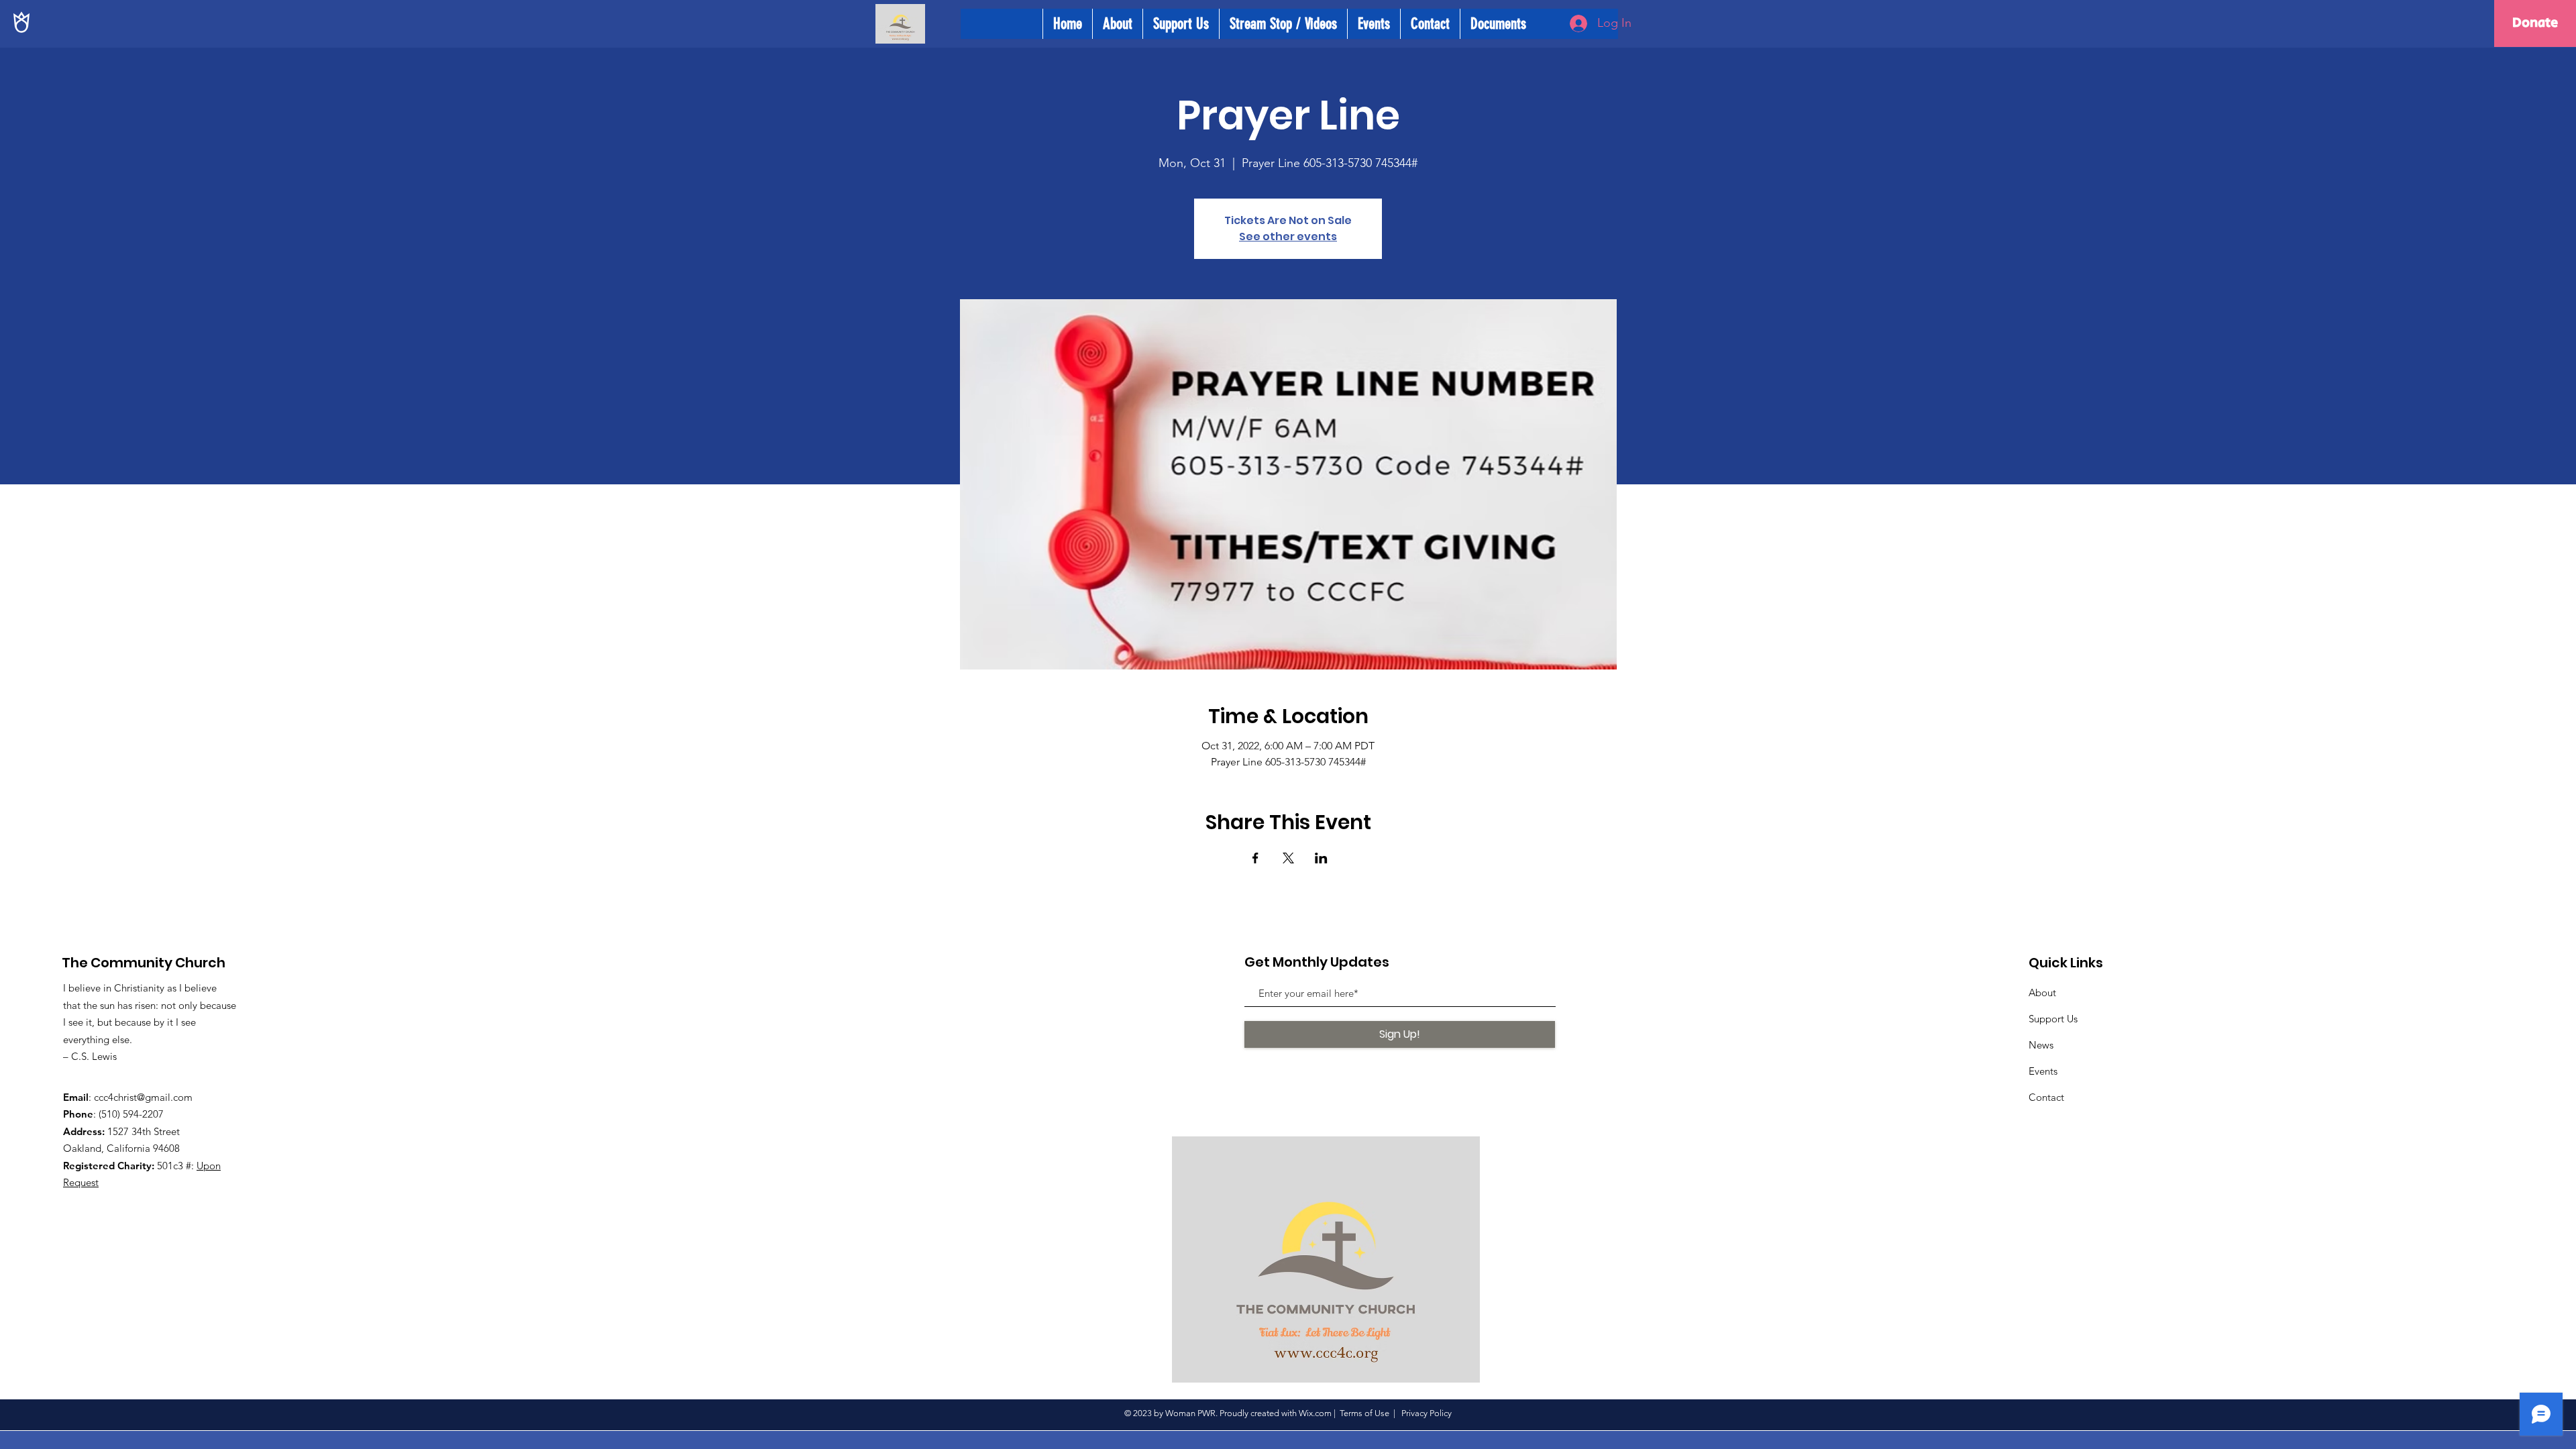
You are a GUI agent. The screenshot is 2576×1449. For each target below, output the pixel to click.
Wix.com (1315, 1413)
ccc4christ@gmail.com (143, 1097)
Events (2043, 1071)
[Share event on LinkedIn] (1321, 858)
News (2041, 1045)
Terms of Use (1364, 1413)
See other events (1288, 236)
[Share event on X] (1288, 858)
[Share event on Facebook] (1255, 858)
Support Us (2053, 1019)
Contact (2046, 1097)
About (2042, 992)
